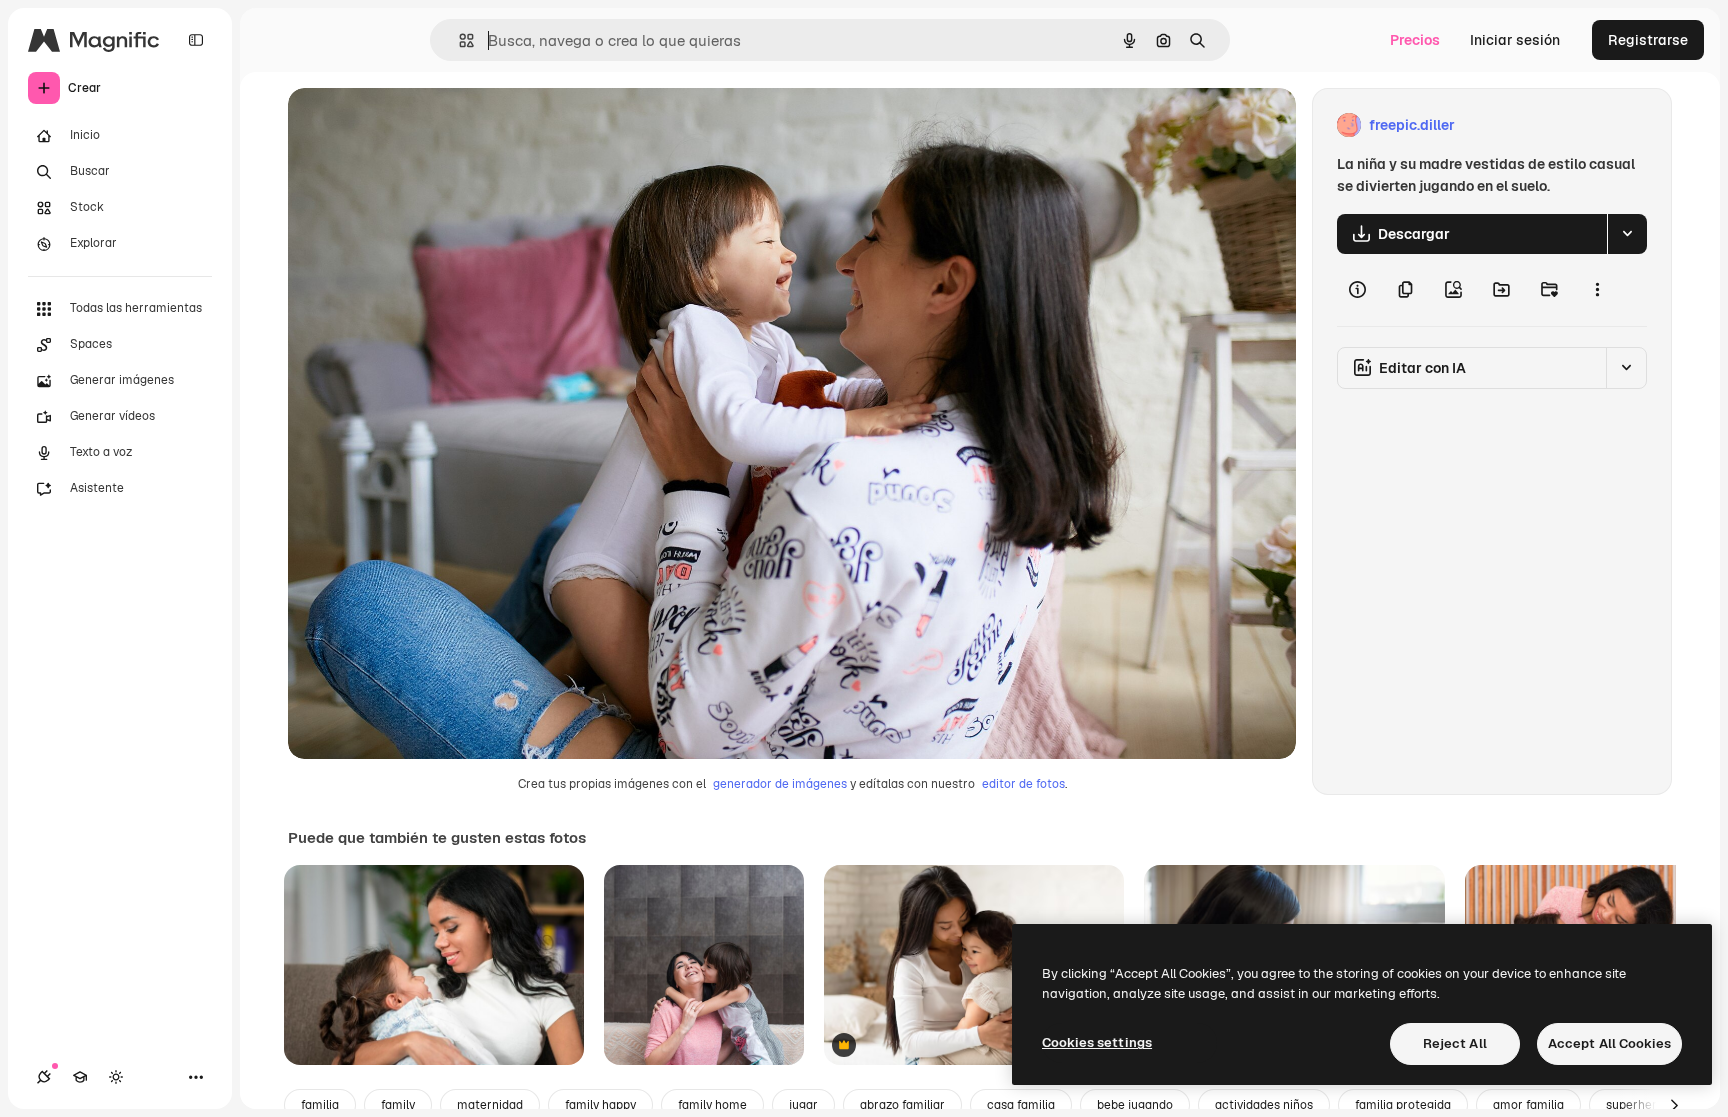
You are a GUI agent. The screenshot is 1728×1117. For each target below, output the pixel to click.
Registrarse (1648, 40)
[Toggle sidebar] (196, 40)
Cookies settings (1097, 1042)
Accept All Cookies (1609, 1043)
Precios (1415, 40)
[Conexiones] (44, 1077)
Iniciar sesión (1515, 40)
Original (416, 125)
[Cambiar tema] (116, 1077)
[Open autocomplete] (458, 40)
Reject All (1455, 1043)
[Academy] (80, 1077)
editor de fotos (1023, 784)
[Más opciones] (1597, 290)
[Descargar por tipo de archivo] (1627, 234)
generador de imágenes (780, 784)
